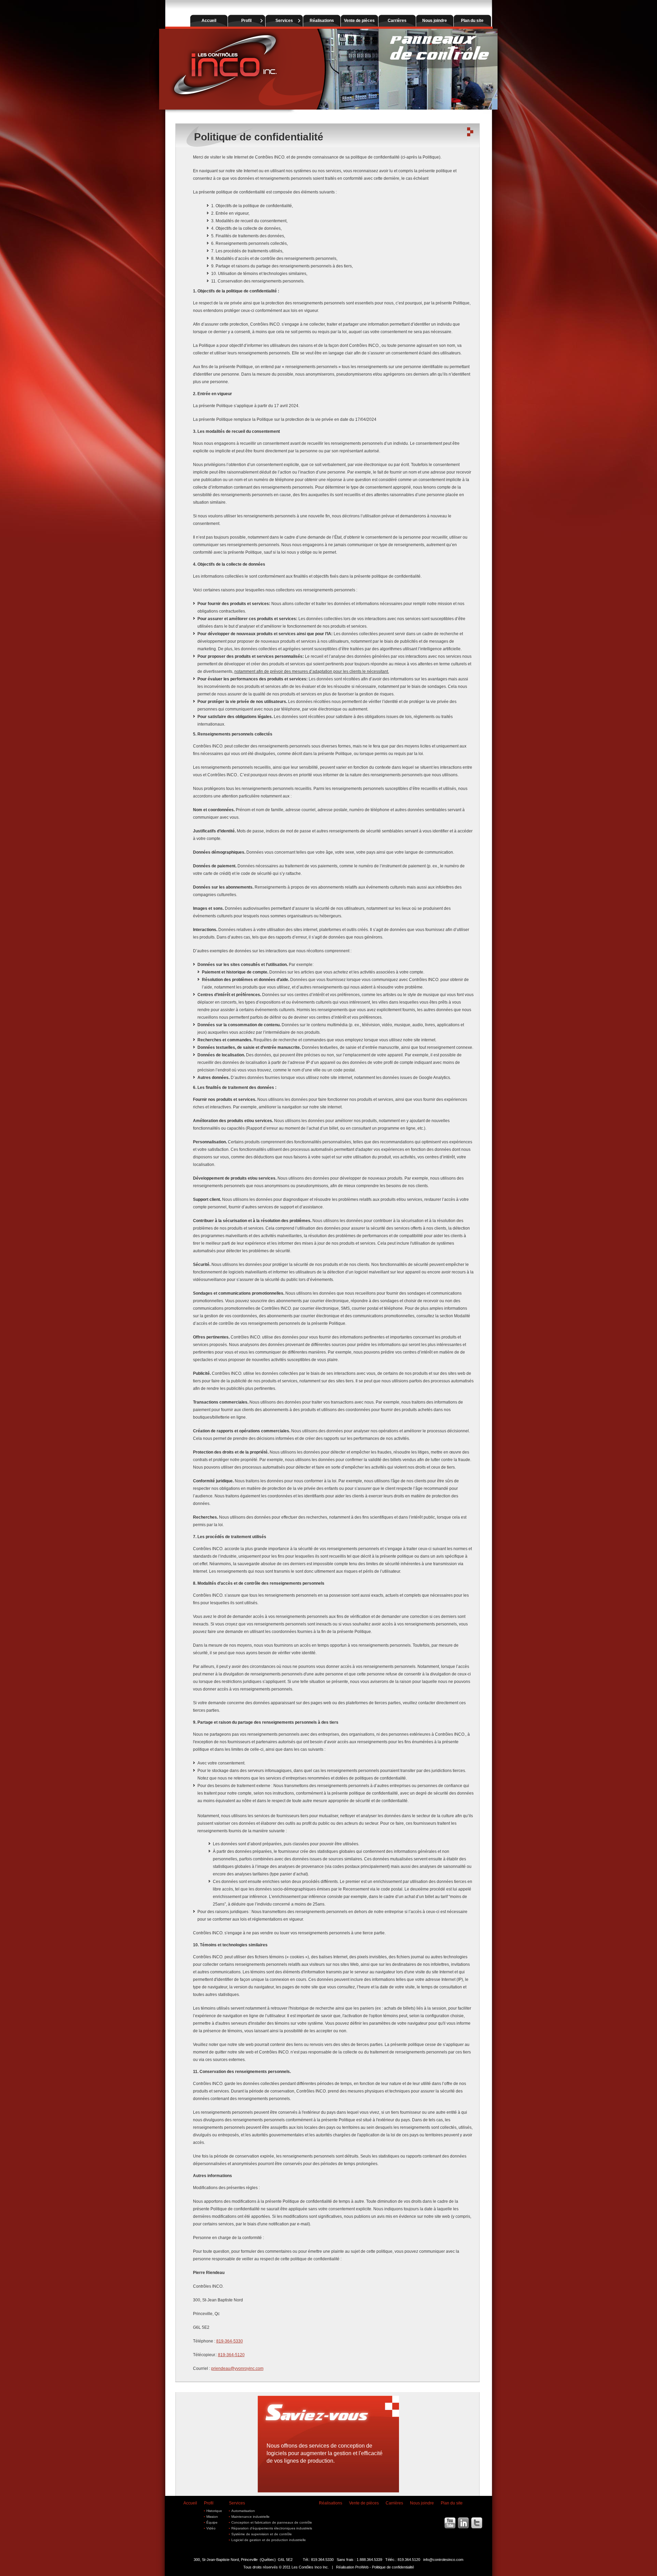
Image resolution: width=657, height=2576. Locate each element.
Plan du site (452, 2503)
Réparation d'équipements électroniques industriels (272, 2528)
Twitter (476, 2523)
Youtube (450, 2523)
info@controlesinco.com (443, 2560)
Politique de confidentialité (393, 2567)
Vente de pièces (364, 2503)
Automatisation (243, 2511)
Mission (212, 2517)
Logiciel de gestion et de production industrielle (269, 2540)
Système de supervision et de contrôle (262, 2534)
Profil (209, 2503)
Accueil (190, 2503)
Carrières (394, 2503)
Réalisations (331, 2503)
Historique (214, 2511)
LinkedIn (463, 2523)
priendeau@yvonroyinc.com (237, 2368)
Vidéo (211, 2528)
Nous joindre (422, 2503)
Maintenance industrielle (250, 2517)
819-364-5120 (231, 2355)
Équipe (212, 2522)
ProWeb (362, 2567)
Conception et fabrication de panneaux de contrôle (272, 2522)
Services (237, 2503)
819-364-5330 (230, 2341)
